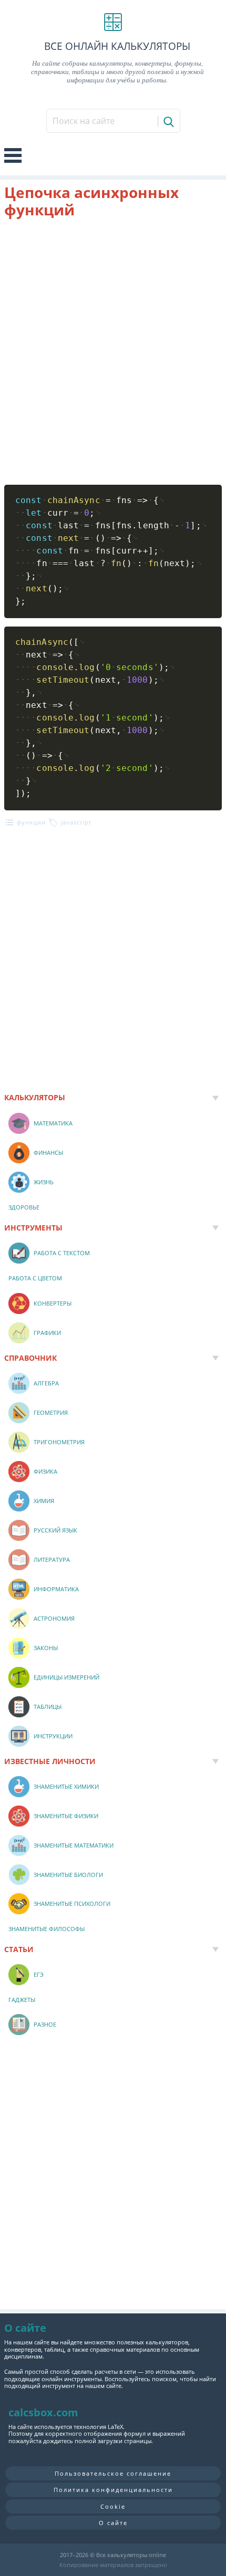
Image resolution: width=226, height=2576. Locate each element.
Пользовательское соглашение (113, 2473)
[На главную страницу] (113, 22)
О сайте (113, 2523)
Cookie (113, 2506)
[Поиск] (168, 121)
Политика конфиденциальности (113, 2490)
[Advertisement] (113, 352)
